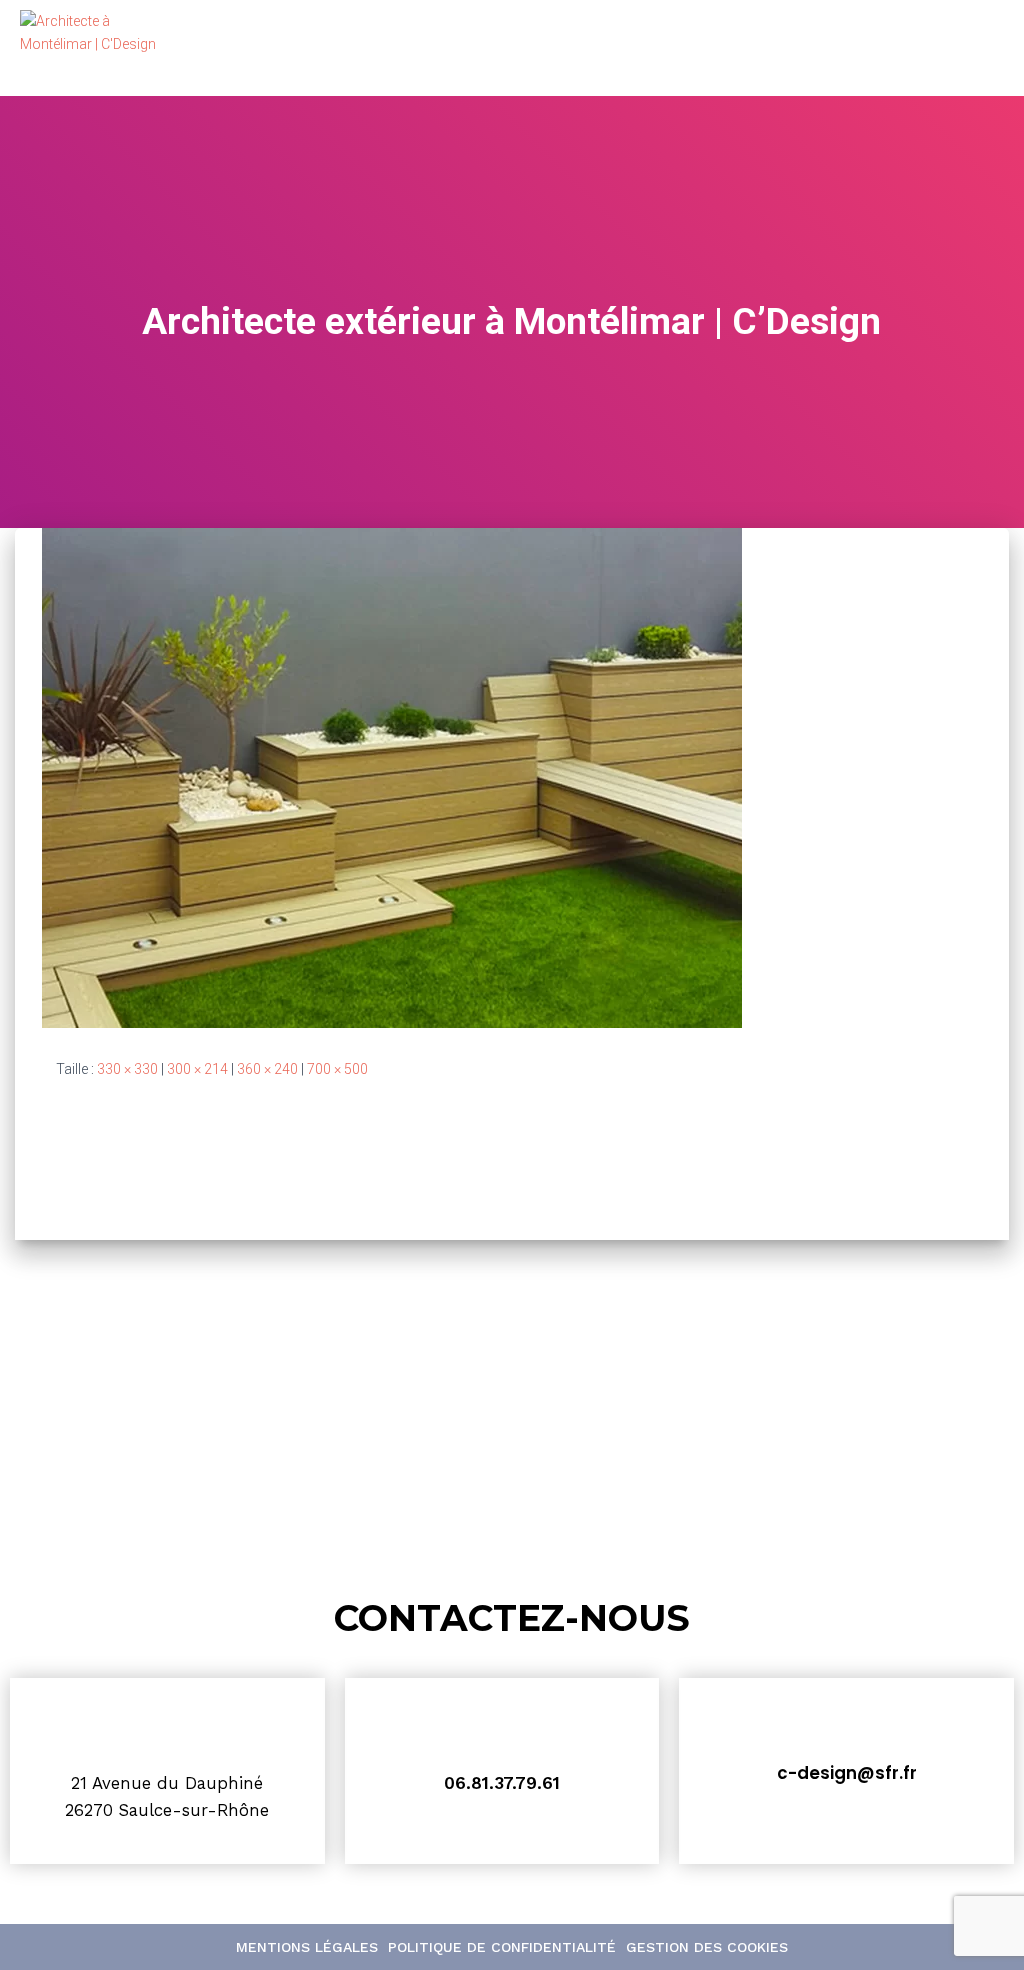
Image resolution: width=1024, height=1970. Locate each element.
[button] (976, 48)
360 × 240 (267, 1069)
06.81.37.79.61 (502, 1783)
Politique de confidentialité (502, 1947)
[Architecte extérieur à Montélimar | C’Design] (392, 776)
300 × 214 (197, 1069)
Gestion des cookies (707, 1947)
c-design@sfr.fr (847, 1773)
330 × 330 (127, 1069)
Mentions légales (307, 1947)
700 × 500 (337, 1069)
